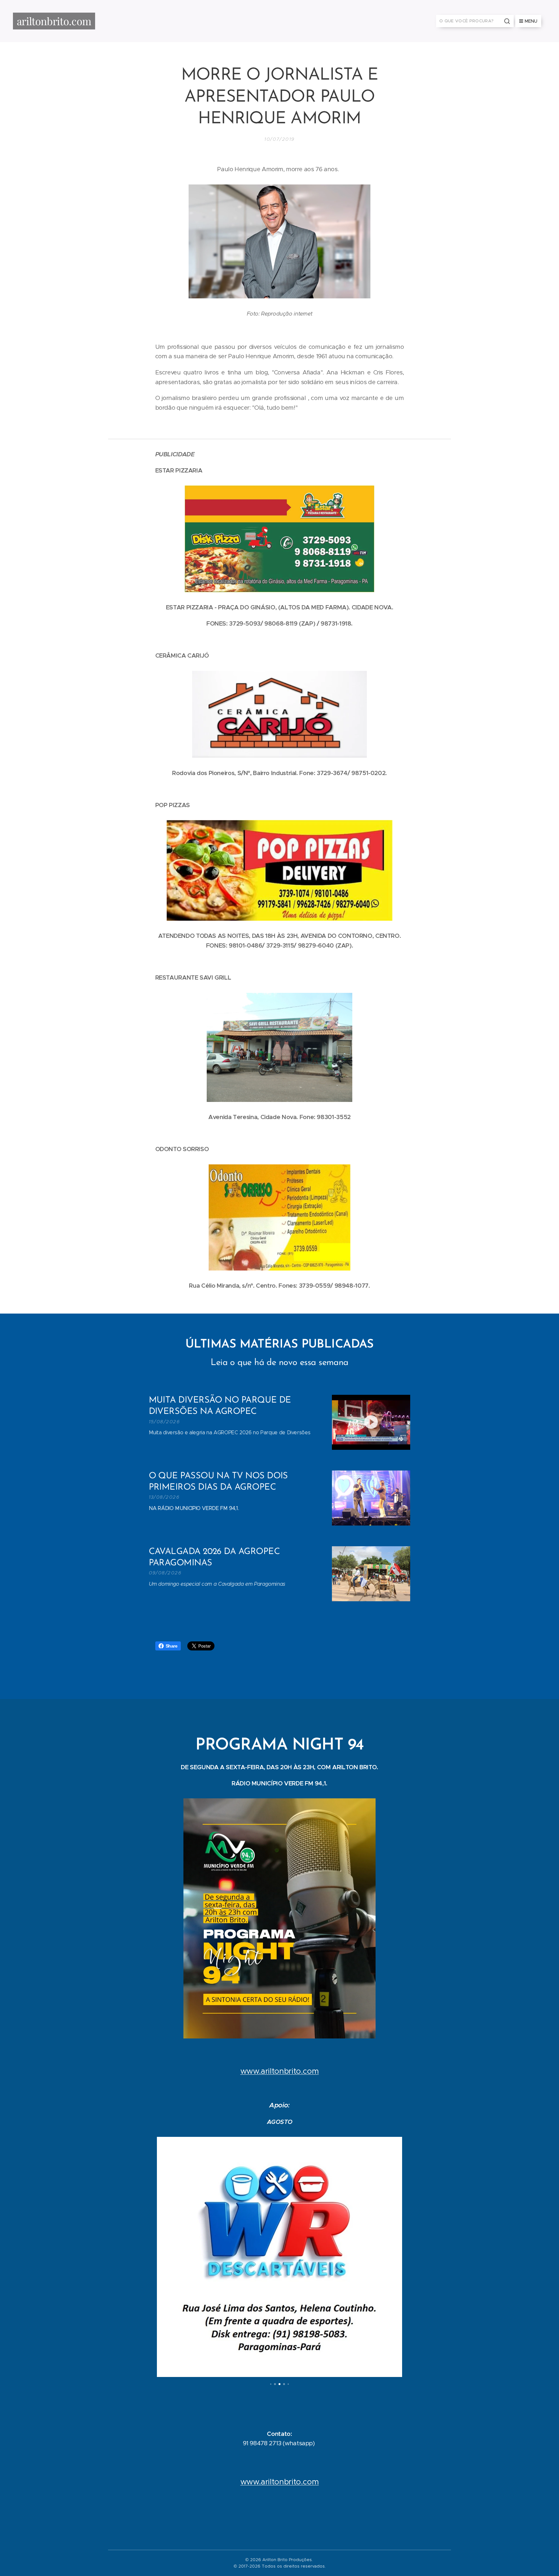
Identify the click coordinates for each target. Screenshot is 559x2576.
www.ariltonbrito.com (280, 2071)
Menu (531, 21)
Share (172, 1646)
